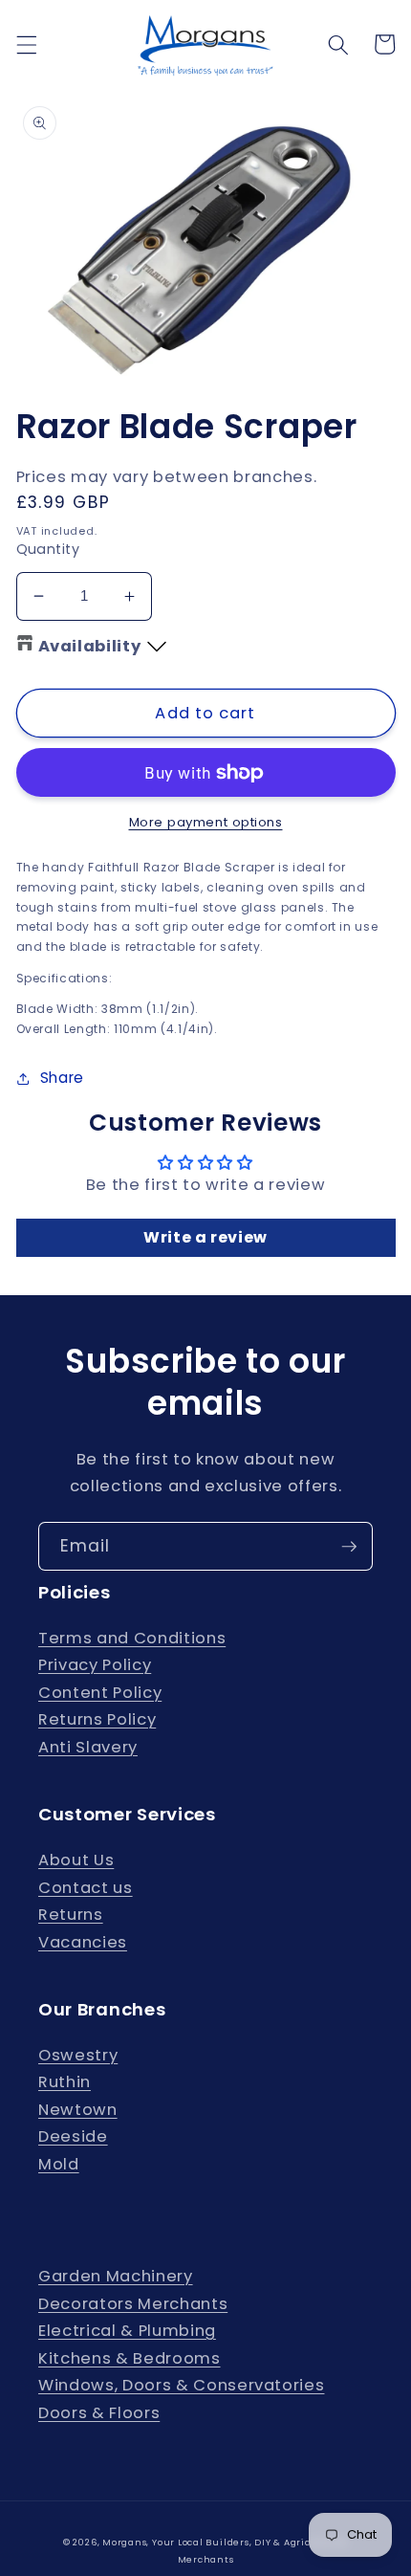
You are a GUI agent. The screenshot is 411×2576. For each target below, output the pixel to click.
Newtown (78, 2110)
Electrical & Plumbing (127, 2331)
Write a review (205, 1237)
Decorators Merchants (133, 2304)
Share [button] (62, 1078)
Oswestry (78, 2055)
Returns (71, 1915)
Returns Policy (97, 1719)
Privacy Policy (95, 1665)
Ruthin (65, 2082)
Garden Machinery (116, 2276)
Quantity (48, 549)
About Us (76, 1860)
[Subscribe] (349, 1547)
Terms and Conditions (132, 1638)
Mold (59, 2164)
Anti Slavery (88, 1747)
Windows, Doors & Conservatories (181, 2385)
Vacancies (83, 1942)
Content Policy (100, 1693)
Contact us (86, 1888)
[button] (26, 44)
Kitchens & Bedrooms (130, 2358)
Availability (90, 646)
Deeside (73, 2136)
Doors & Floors (99, 2413)
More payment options (206, 822)
